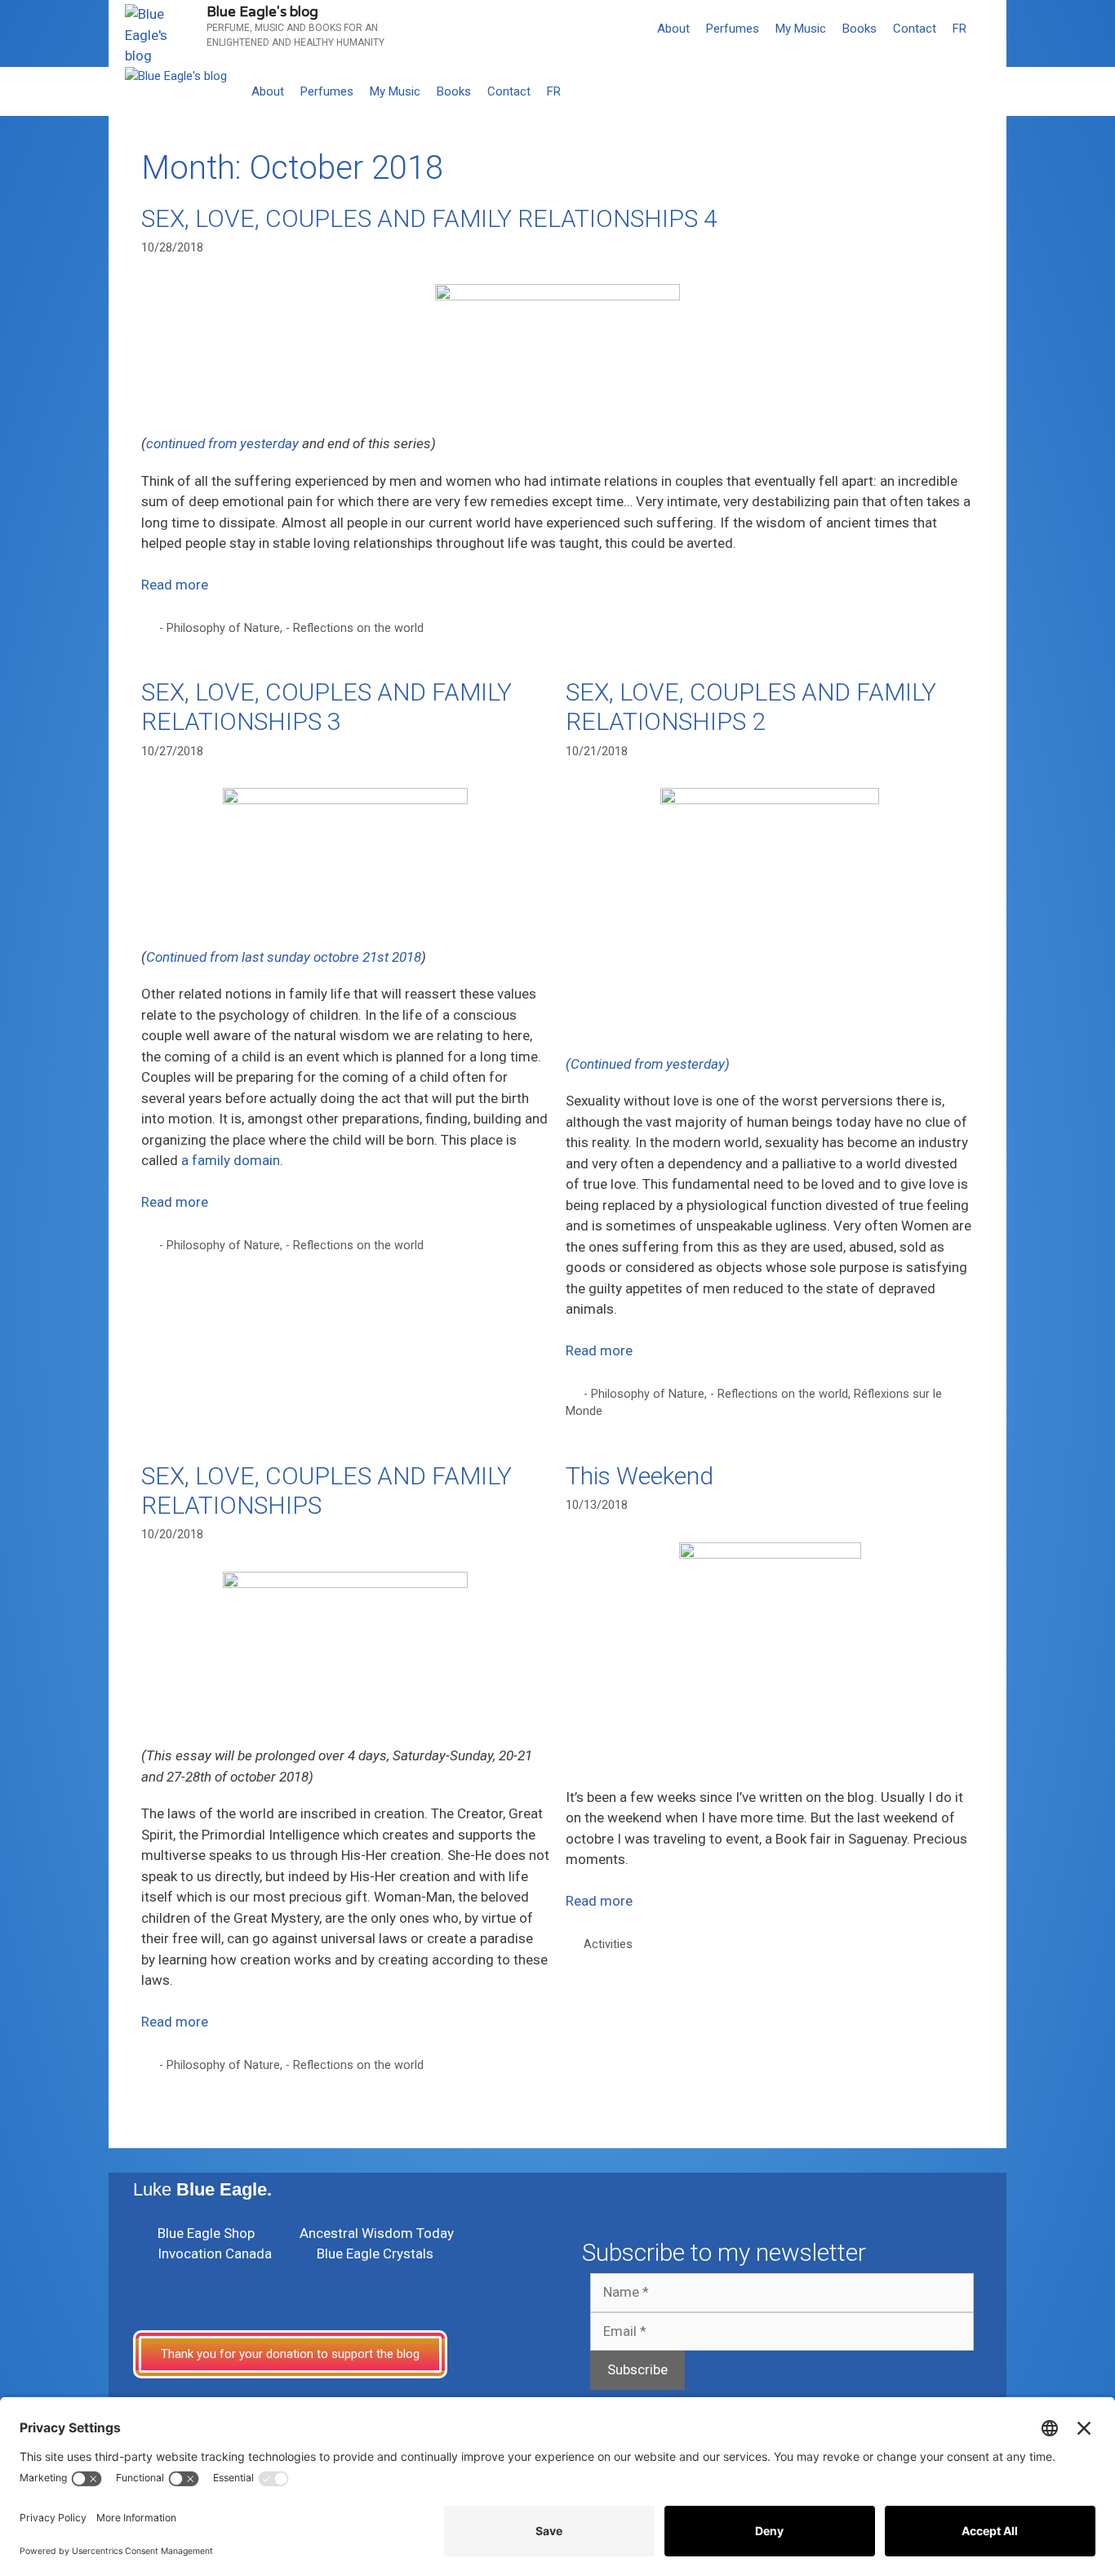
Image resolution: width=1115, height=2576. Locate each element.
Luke (202, 2189)
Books (860, 29)
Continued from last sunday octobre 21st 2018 (284, 957)
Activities (608, 1944)
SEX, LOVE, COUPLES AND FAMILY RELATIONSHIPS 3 (327, 707)
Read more (175, 585)
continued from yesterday (222, 443)
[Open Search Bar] (991, 29)
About (673, 29)
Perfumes (733, 29)
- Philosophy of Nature (220, 628)
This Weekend (640, 1476)
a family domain (231, 1160)
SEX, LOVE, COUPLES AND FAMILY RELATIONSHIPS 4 (429, 218)
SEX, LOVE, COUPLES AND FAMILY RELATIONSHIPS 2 (751, 707)
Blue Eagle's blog (262, 12)
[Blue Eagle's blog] (176, 76)
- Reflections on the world (355, 628)
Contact (915, 29)
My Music (801, 29)
